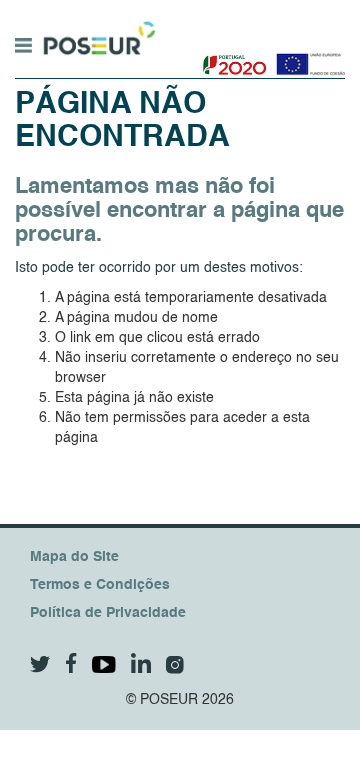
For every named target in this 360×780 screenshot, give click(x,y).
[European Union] (306, 57)
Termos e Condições (100, 585)
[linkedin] (141, 663)
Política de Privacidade (108, 613)
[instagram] (175, 665)
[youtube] (104, 664)
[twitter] (40, 664)
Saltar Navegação (218, 10)
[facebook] (71, 663)
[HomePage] (97, 29)
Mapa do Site (74, 557)
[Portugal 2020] (230, 57)
